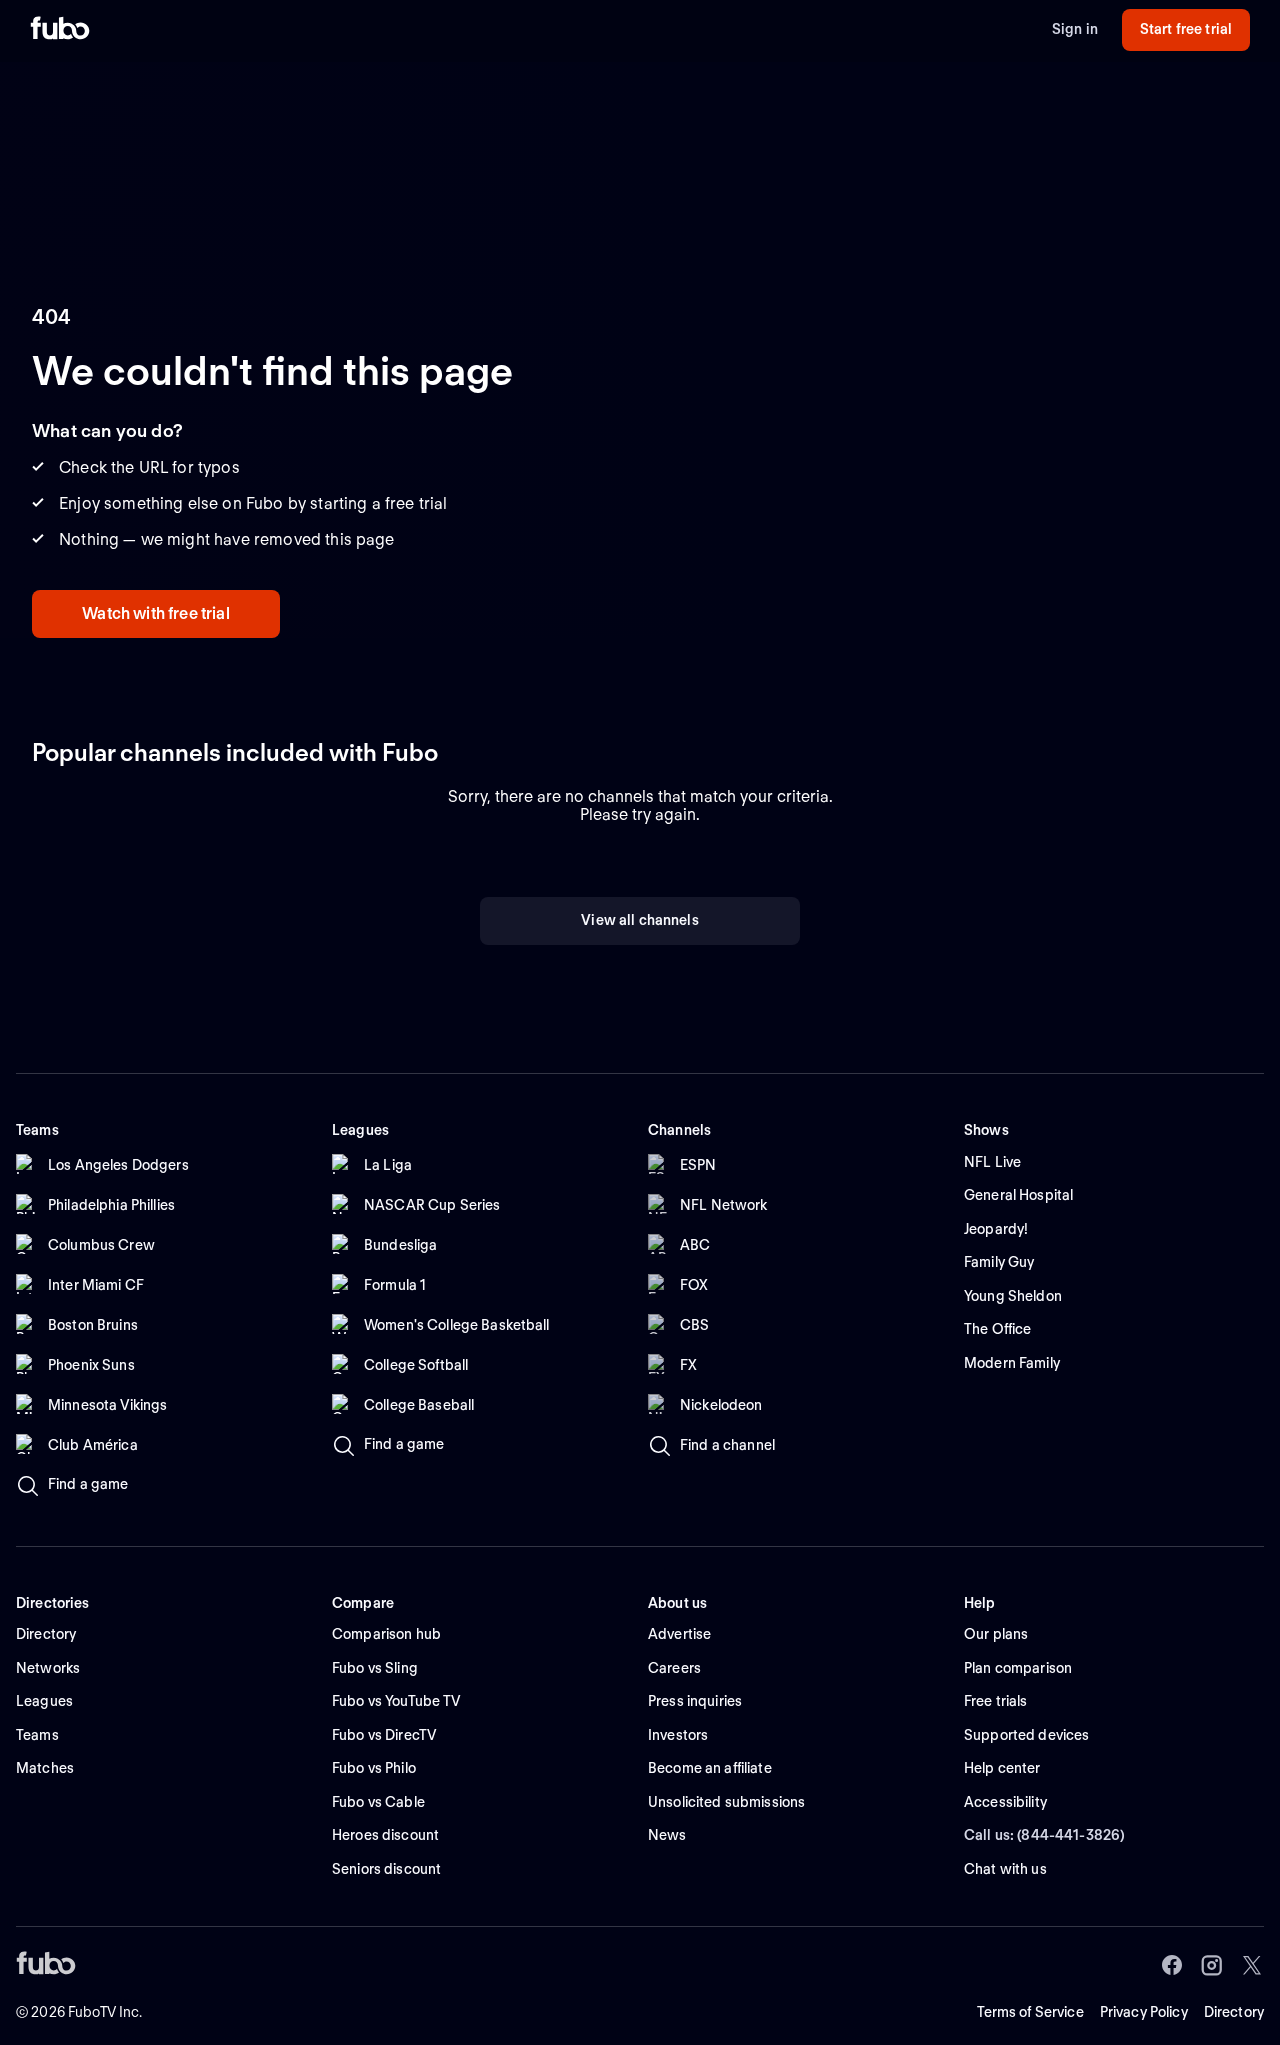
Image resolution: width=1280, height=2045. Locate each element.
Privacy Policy (1144, 2012)
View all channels (639, 920)
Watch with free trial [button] (155, 613)
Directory (1234, 2012)
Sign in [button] (1075, 29)
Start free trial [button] (1186, 29)
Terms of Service (1030, 2012)
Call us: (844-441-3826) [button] (1044, 1835)
